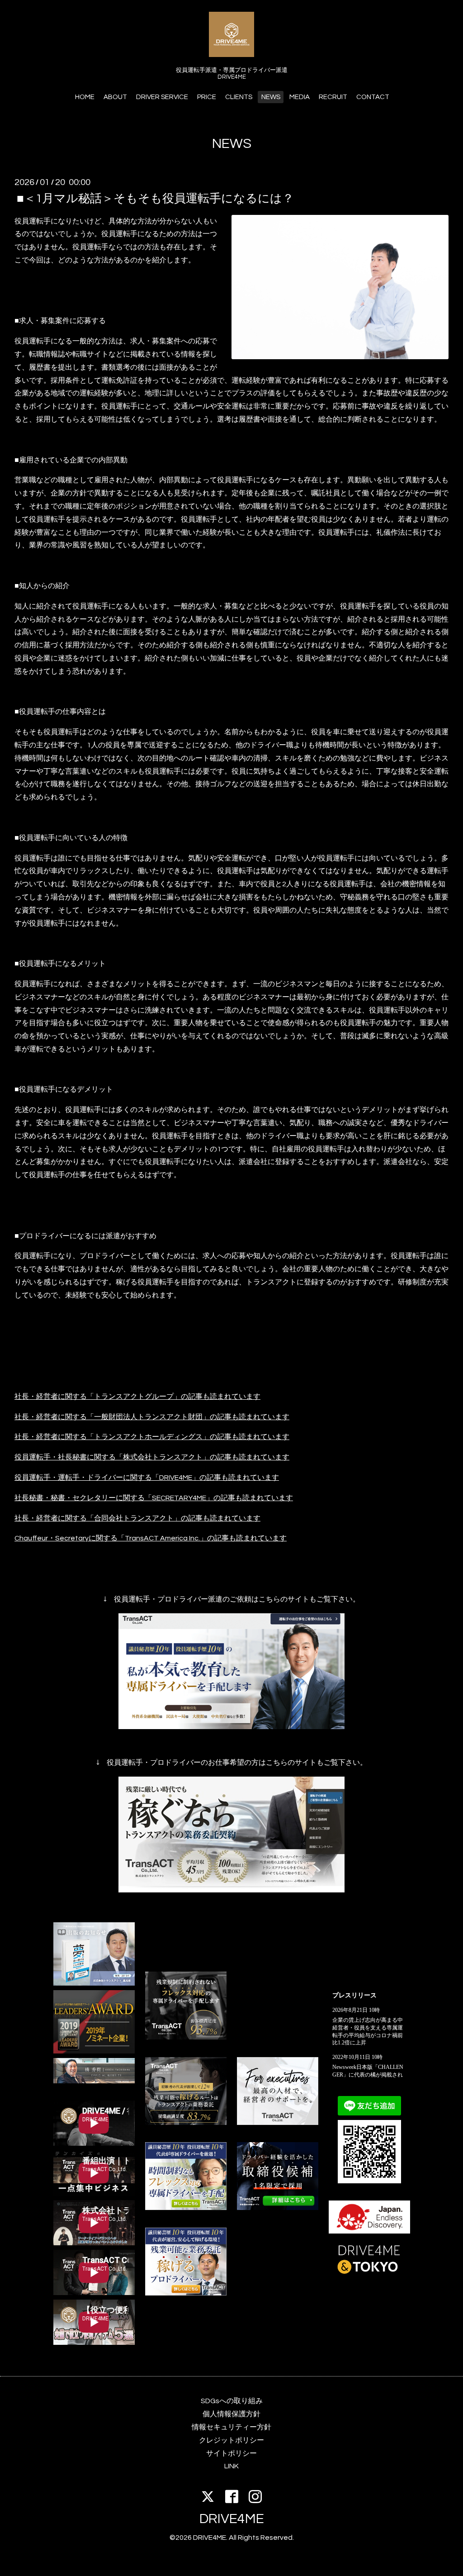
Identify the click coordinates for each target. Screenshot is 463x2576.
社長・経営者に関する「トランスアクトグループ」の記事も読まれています (137, 1397)
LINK (231, 2466)
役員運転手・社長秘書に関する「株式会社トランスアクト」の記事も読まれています (152, 1457)
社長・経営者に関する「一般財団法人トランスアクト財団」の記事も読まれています (152, 1417)
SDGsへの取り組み (232, 2401)
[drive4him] (186, 2037)
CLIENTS (239, 97)
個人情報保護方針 (231, 2414)
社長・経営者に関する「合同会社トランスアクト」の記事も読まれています (137, 1518)
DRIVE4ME (232, 2519)
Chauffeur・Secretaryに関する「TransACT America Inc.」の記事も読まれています (151, 1538)
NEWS (271, 97)
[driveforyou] (186, 2293)
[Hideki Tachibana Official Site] (94, 2081)
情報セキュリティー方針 (231, 2427)
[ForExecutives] (278, 2123)
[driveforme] (186, 2208)
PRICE (207, 97)
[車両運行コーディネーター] (278, 2208)
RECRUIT (333, 97)
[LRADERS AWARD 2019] (94, 2051)
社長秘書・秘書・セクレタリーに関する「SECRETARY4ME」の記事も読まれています (154, 1498)
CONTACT (373, 97)
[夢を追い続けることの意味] (94, 1983)
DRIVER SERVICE (162, 97)
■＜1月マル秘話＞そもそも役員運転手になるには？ (155, 198)
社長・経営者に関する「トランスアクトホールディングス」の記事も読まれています (152, 1437)
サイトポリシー (231, 2453)
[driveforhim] (186, 2123)
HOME (85, 97)
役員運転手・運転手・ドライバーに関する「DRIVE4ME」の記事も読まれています (147, 1478)
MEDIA (300, 97)
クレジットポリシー (231, 2440)
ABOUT (115, 97)
